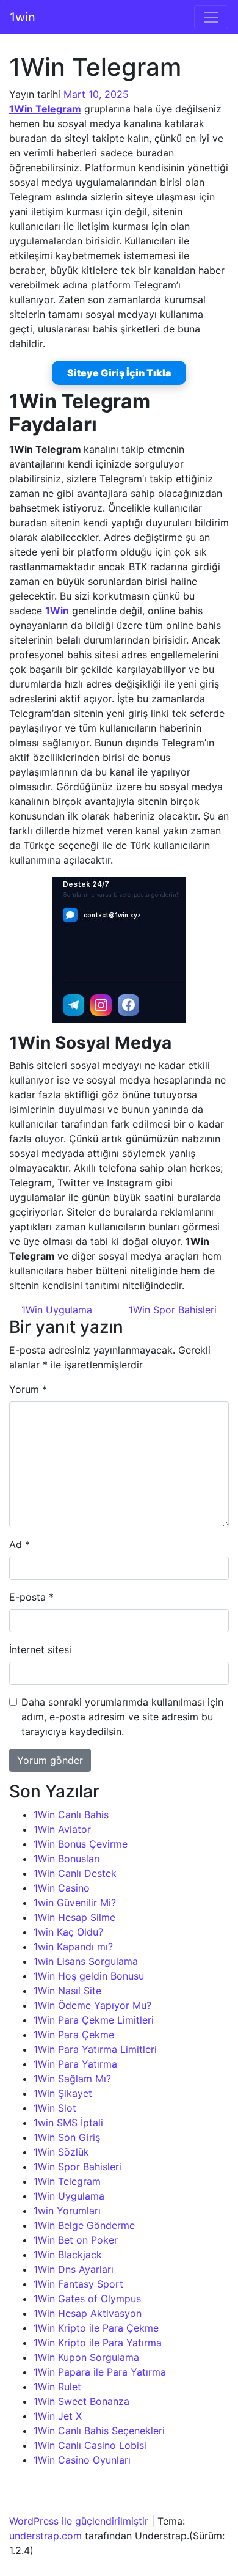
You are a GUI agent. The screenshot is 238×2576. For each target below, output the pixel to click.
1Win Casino (62, 1888)
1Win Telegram (67, 2181)
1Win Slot (55, 2108)
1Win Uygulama (55, 1310)
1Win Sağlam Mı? (72, 2079)
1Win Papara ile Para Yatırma (100, 2372)
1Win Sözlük (61, 2152)
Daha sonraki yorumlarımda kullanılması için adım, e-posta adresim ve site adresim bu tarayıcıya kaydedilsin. (122, 1717)
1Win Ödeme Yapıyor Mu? (92, 2005)
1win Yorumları (67, 2211)
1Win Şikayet (63, 2093)
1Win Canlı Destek (75, 1873)
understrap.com (45, 2536)
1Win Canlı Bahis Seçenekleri (99, 2431)
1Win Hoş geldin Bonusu (89, 1976)
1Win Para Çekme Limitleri (94, 2020)
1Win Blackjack (68, 2255)
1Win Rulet (57, 2387)
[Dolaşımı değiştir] (211, 17)
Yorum (28, 1389)
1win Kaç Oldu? (68, 1932)
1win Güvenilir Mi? (75, 1903)
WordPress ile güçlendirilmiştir (79, 2521)
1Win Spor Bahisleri (174, 1310)
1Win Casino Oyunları (82, 2460)
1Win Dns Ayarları (74, 2269)
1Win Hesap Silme (74, 1917)
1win (23, 17)
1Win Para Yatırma (75, 2064)
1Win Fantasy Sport (78, 2284)
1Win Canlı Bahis (71, 1815)
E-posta (31, 1597)
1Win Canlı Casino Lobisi (90, 2445)
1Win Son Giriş (67, 2137)
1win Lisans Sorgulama (86, 1961)
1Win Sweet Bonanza (81, 2401)
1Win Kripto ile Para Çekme (96, 2328)
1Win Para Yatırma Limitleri (95, 2049)
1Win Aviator (62, 1829)
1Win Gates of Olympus (87, 2299)
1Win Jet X (58, 2416)
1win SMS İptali (68, 2123)
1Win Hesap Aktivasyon (88, 2313)
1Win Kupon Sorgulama (86, 2357)
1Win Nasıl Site (67, 1991)
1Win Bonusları (67, 1859)
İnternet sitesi (40, 1649)
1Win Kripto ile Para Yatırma (98, 2343)
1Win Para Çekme (74, 2035)
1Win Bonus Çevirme (81, 1844)
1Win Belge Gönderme (84, 2225)
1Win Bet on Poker (76, 2240)
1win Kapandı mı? (73, 1947)
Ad (20, 1544)
